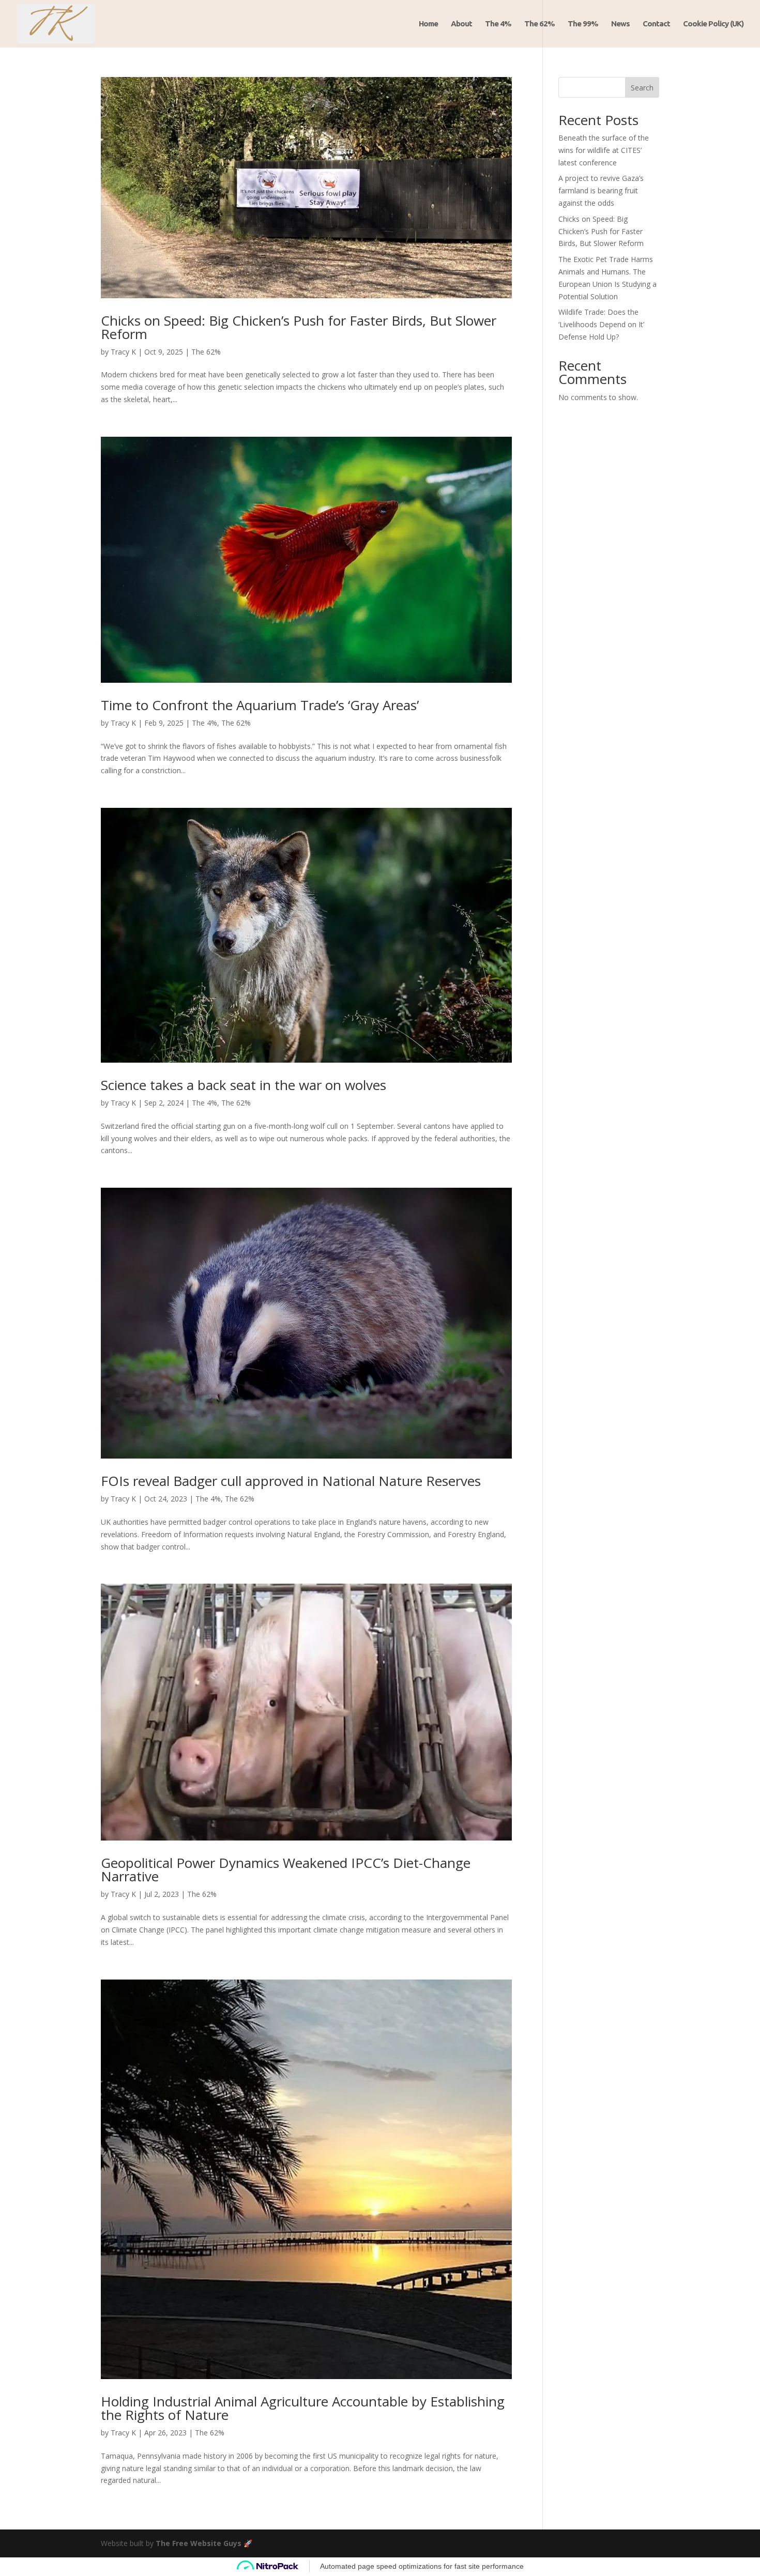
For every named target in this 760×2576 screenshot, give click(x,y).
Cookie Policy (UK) (713, 24)
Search (642, 88)
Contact (656, 24)
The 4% (498, 24)
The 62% (539, 24)
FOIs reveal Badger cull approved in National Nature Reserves (291, 1481)
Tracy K (123, 352)
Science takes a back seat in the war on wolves (244, 1085)
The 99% (583, 24)
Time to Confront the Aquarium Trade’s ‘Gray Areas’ (260, 705)
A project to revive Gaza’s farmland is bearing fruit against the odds (601, 190)
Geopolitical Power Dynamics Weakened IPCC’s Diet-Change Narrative (286, 1869)
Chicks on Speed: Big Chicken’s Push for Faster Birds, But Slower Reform (299, 327)
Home (428, 24)
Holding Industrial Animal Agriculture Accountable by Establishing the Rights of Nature (303, 2408)
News (620, 24)
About (461, 24)
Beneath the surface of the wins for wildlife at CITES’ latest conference (604, 150)
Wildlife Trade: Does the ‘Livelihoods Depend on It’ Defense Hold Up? (601, 324)
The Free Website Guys (199, 2543)
